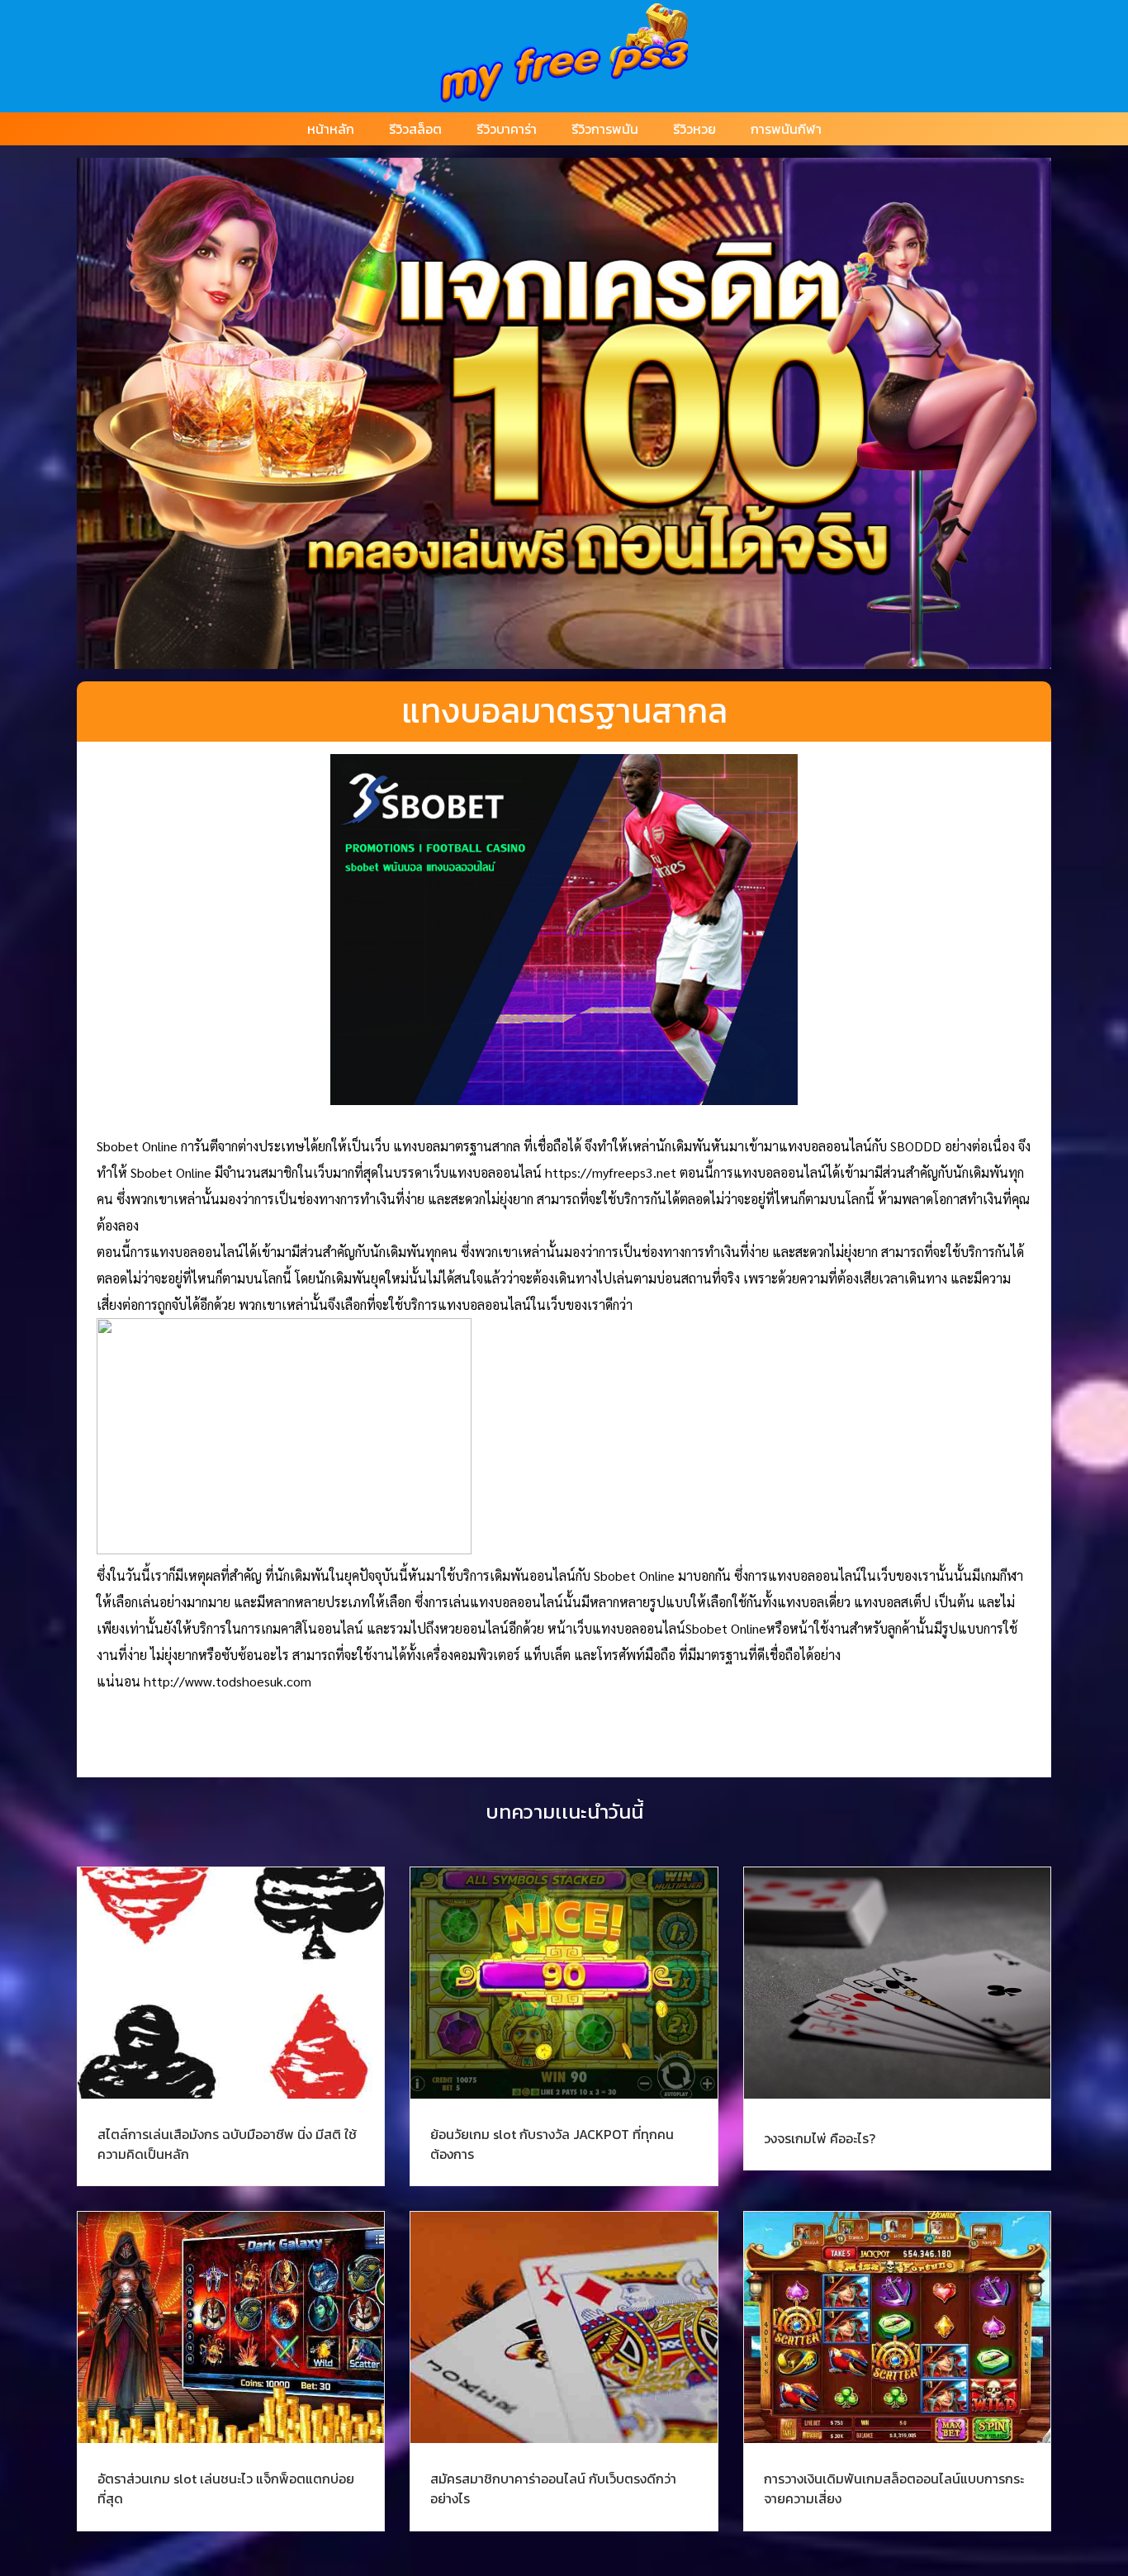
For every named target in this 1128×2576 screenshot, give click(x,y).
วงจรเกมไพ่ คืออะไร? (820, 2138)
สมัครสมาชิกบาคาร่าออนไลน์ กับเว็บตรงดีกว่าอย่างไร (553, 2488)
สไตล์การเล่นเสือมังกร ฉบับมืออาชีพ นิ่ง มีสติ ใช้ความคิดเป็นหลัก (227, 2144)
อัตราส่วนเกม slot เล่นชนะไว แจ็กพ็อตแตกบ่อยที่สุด (226, 2488)
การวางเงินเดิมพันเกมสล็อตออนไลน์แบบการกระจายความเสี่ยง (894, 2488)
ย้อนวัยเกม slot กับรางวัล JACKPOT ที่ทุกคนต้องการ (552, 2144)
